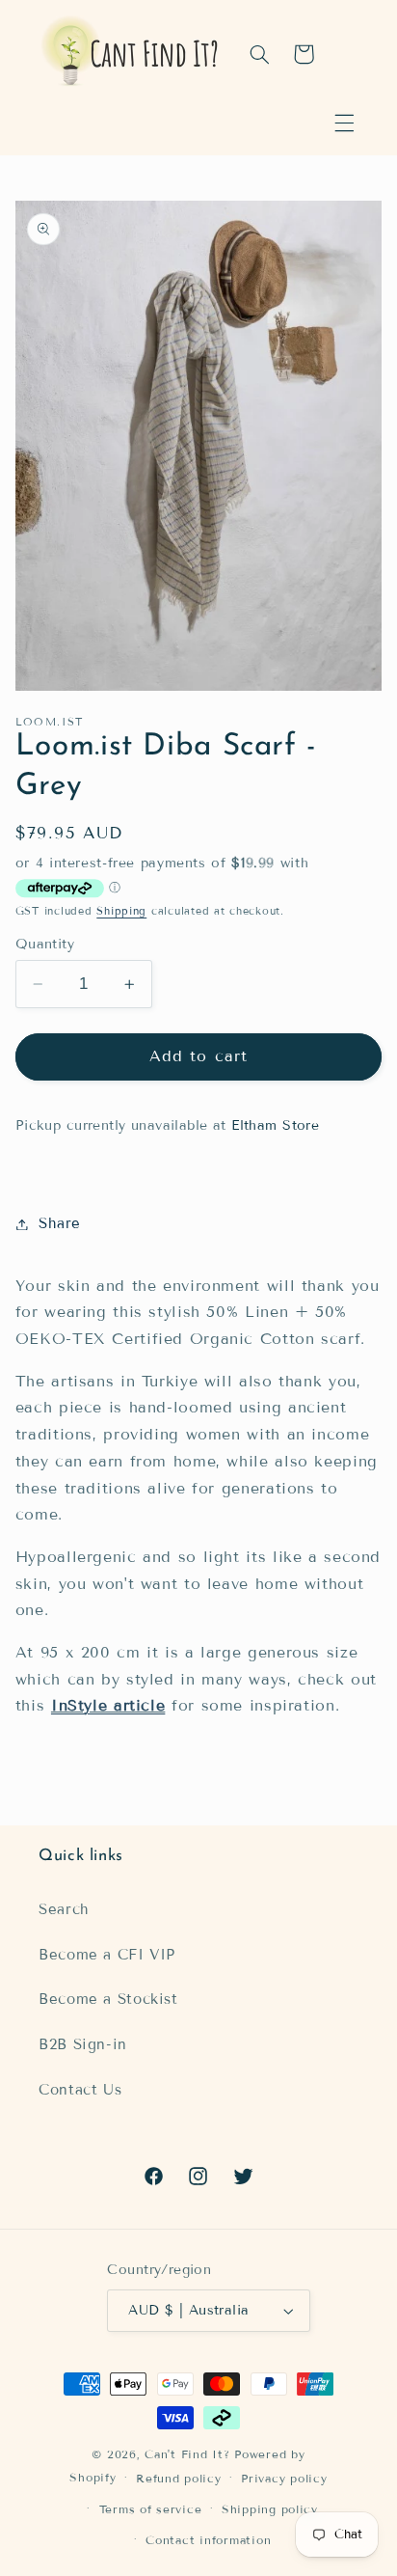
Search (64, 1909)
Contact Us (80, 2090)
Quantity (45, 944)
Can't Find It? (187, 2454)
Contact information (208, 2540)
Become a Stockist (108, 1999)
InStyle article (108, 1705)
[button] (344, 123)
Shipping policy (270, 2509)
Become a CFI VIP (107, 1955)
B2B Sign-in (83, 2044)
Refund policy (179, 2478)
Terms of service (151, 2509)
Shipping (121, 911)
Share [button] (60, 1223)
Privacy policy (284, 2478)
